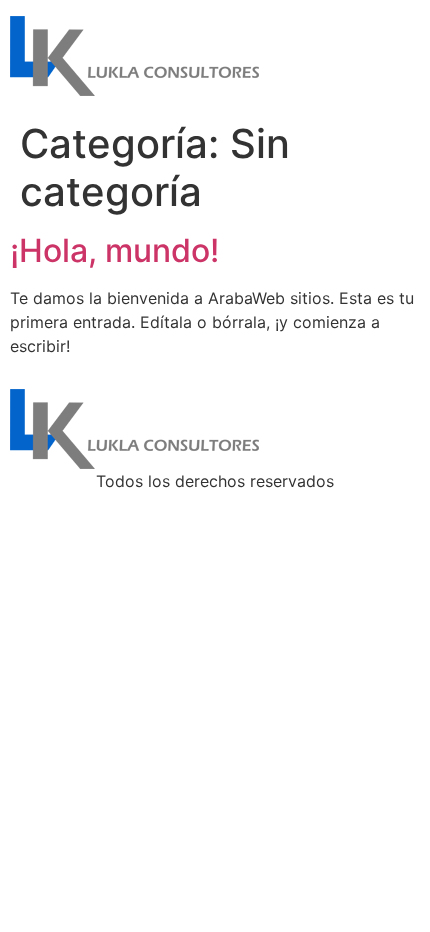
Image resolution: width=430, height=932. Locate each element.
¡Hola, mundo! (114, 250)
